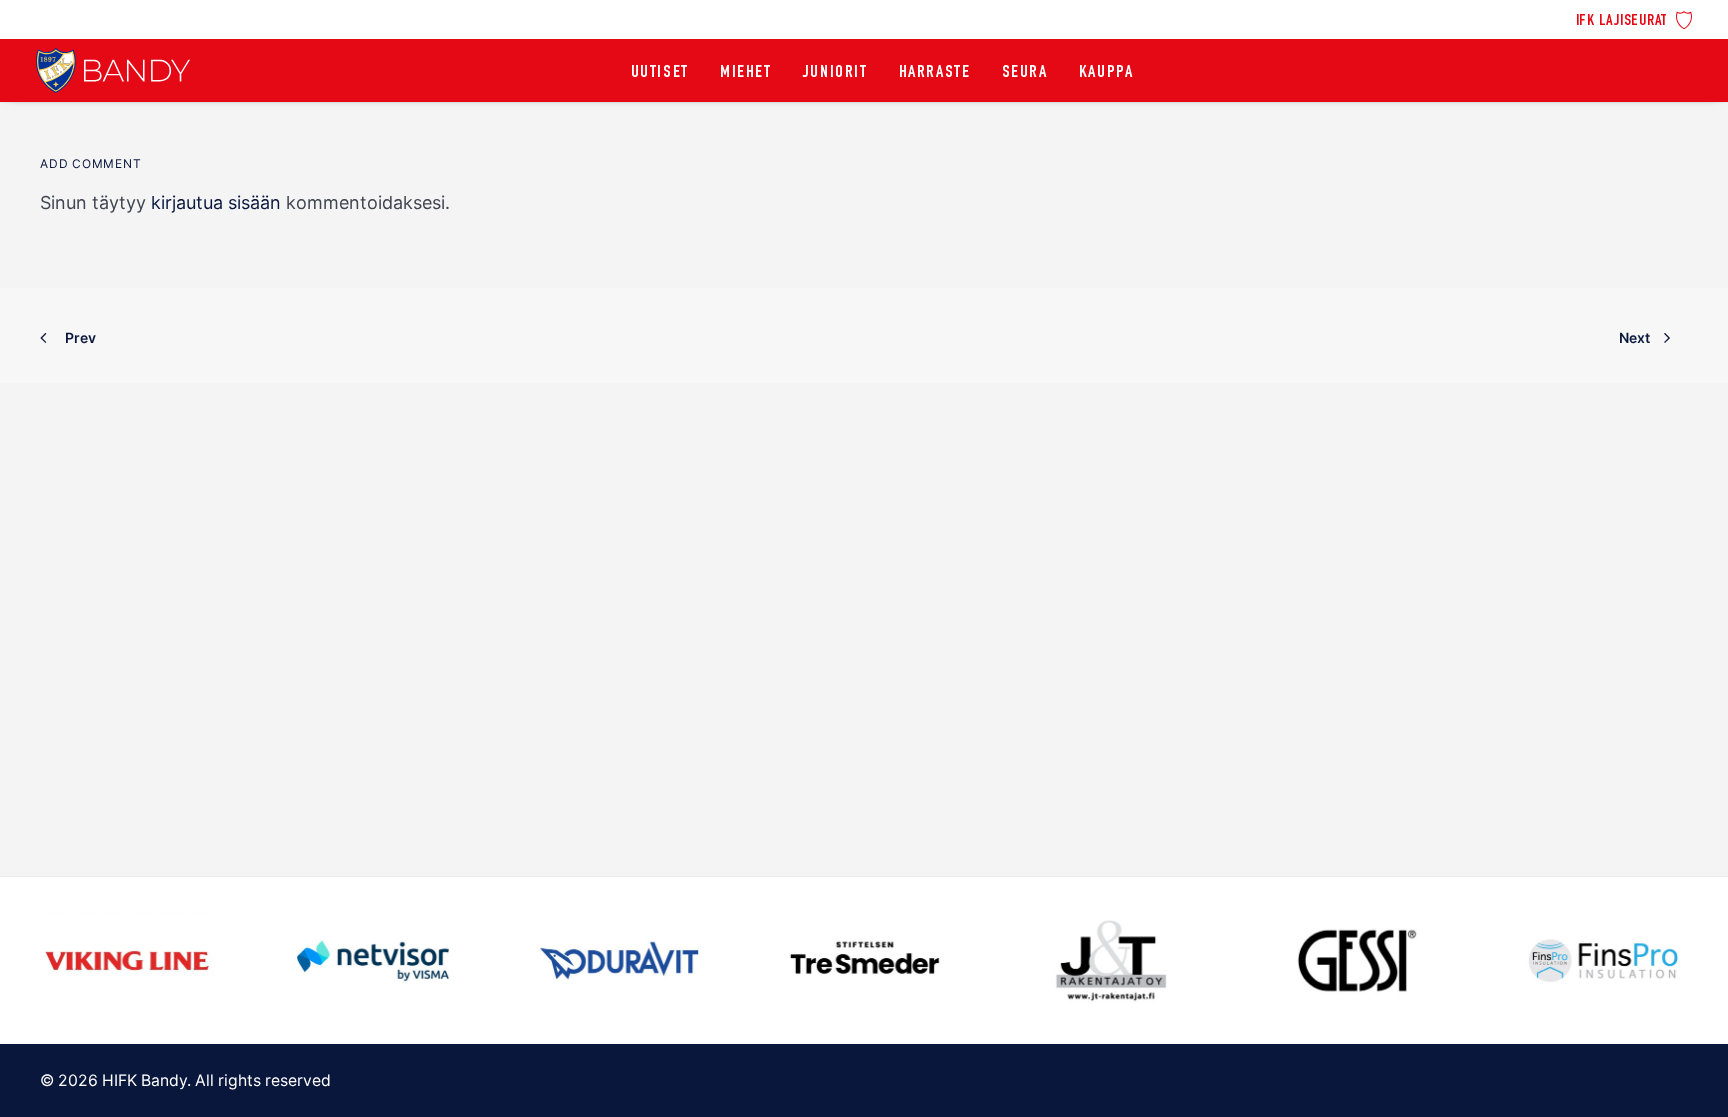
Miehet (746, 73)
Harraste (935, 73)
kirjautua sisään (216, 202)
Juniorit (835, 73)
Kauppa (1106, 73)
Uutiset (660, 73)
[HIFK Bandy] (113, 70)
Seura (1025, 73)
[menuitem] (1634, 18)
